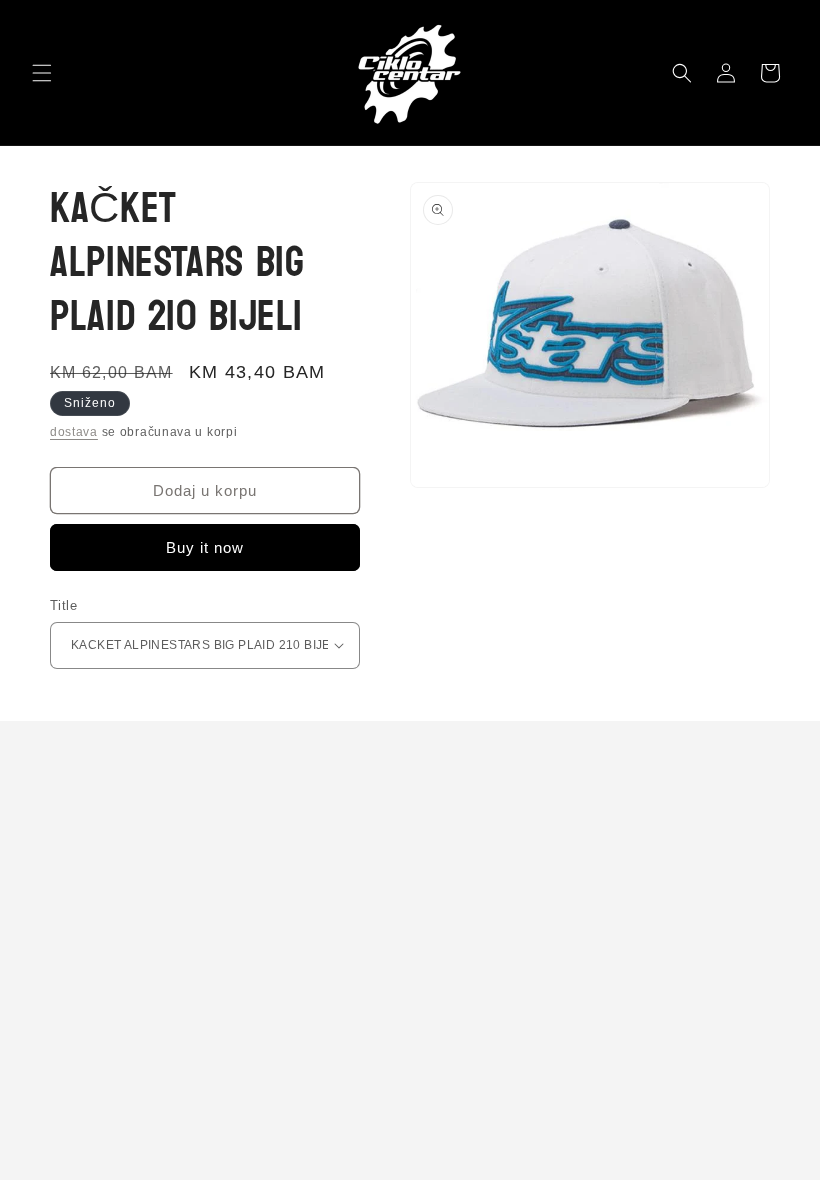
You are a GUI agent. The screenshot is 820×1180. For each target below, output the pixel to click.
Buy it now (205, 547)
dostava (74, 432)
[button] (42, 73)
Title (63, 605)
